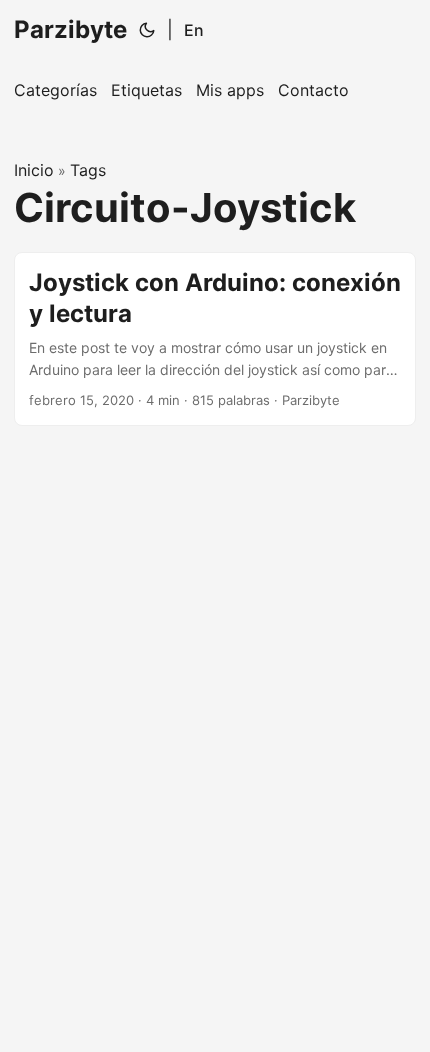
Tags (88, 170)
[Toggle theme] (147, 30)
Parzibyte (70, 29)
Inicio (34, 170)
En (194, 30)
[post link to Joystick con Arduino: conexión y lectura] (215, 339)
